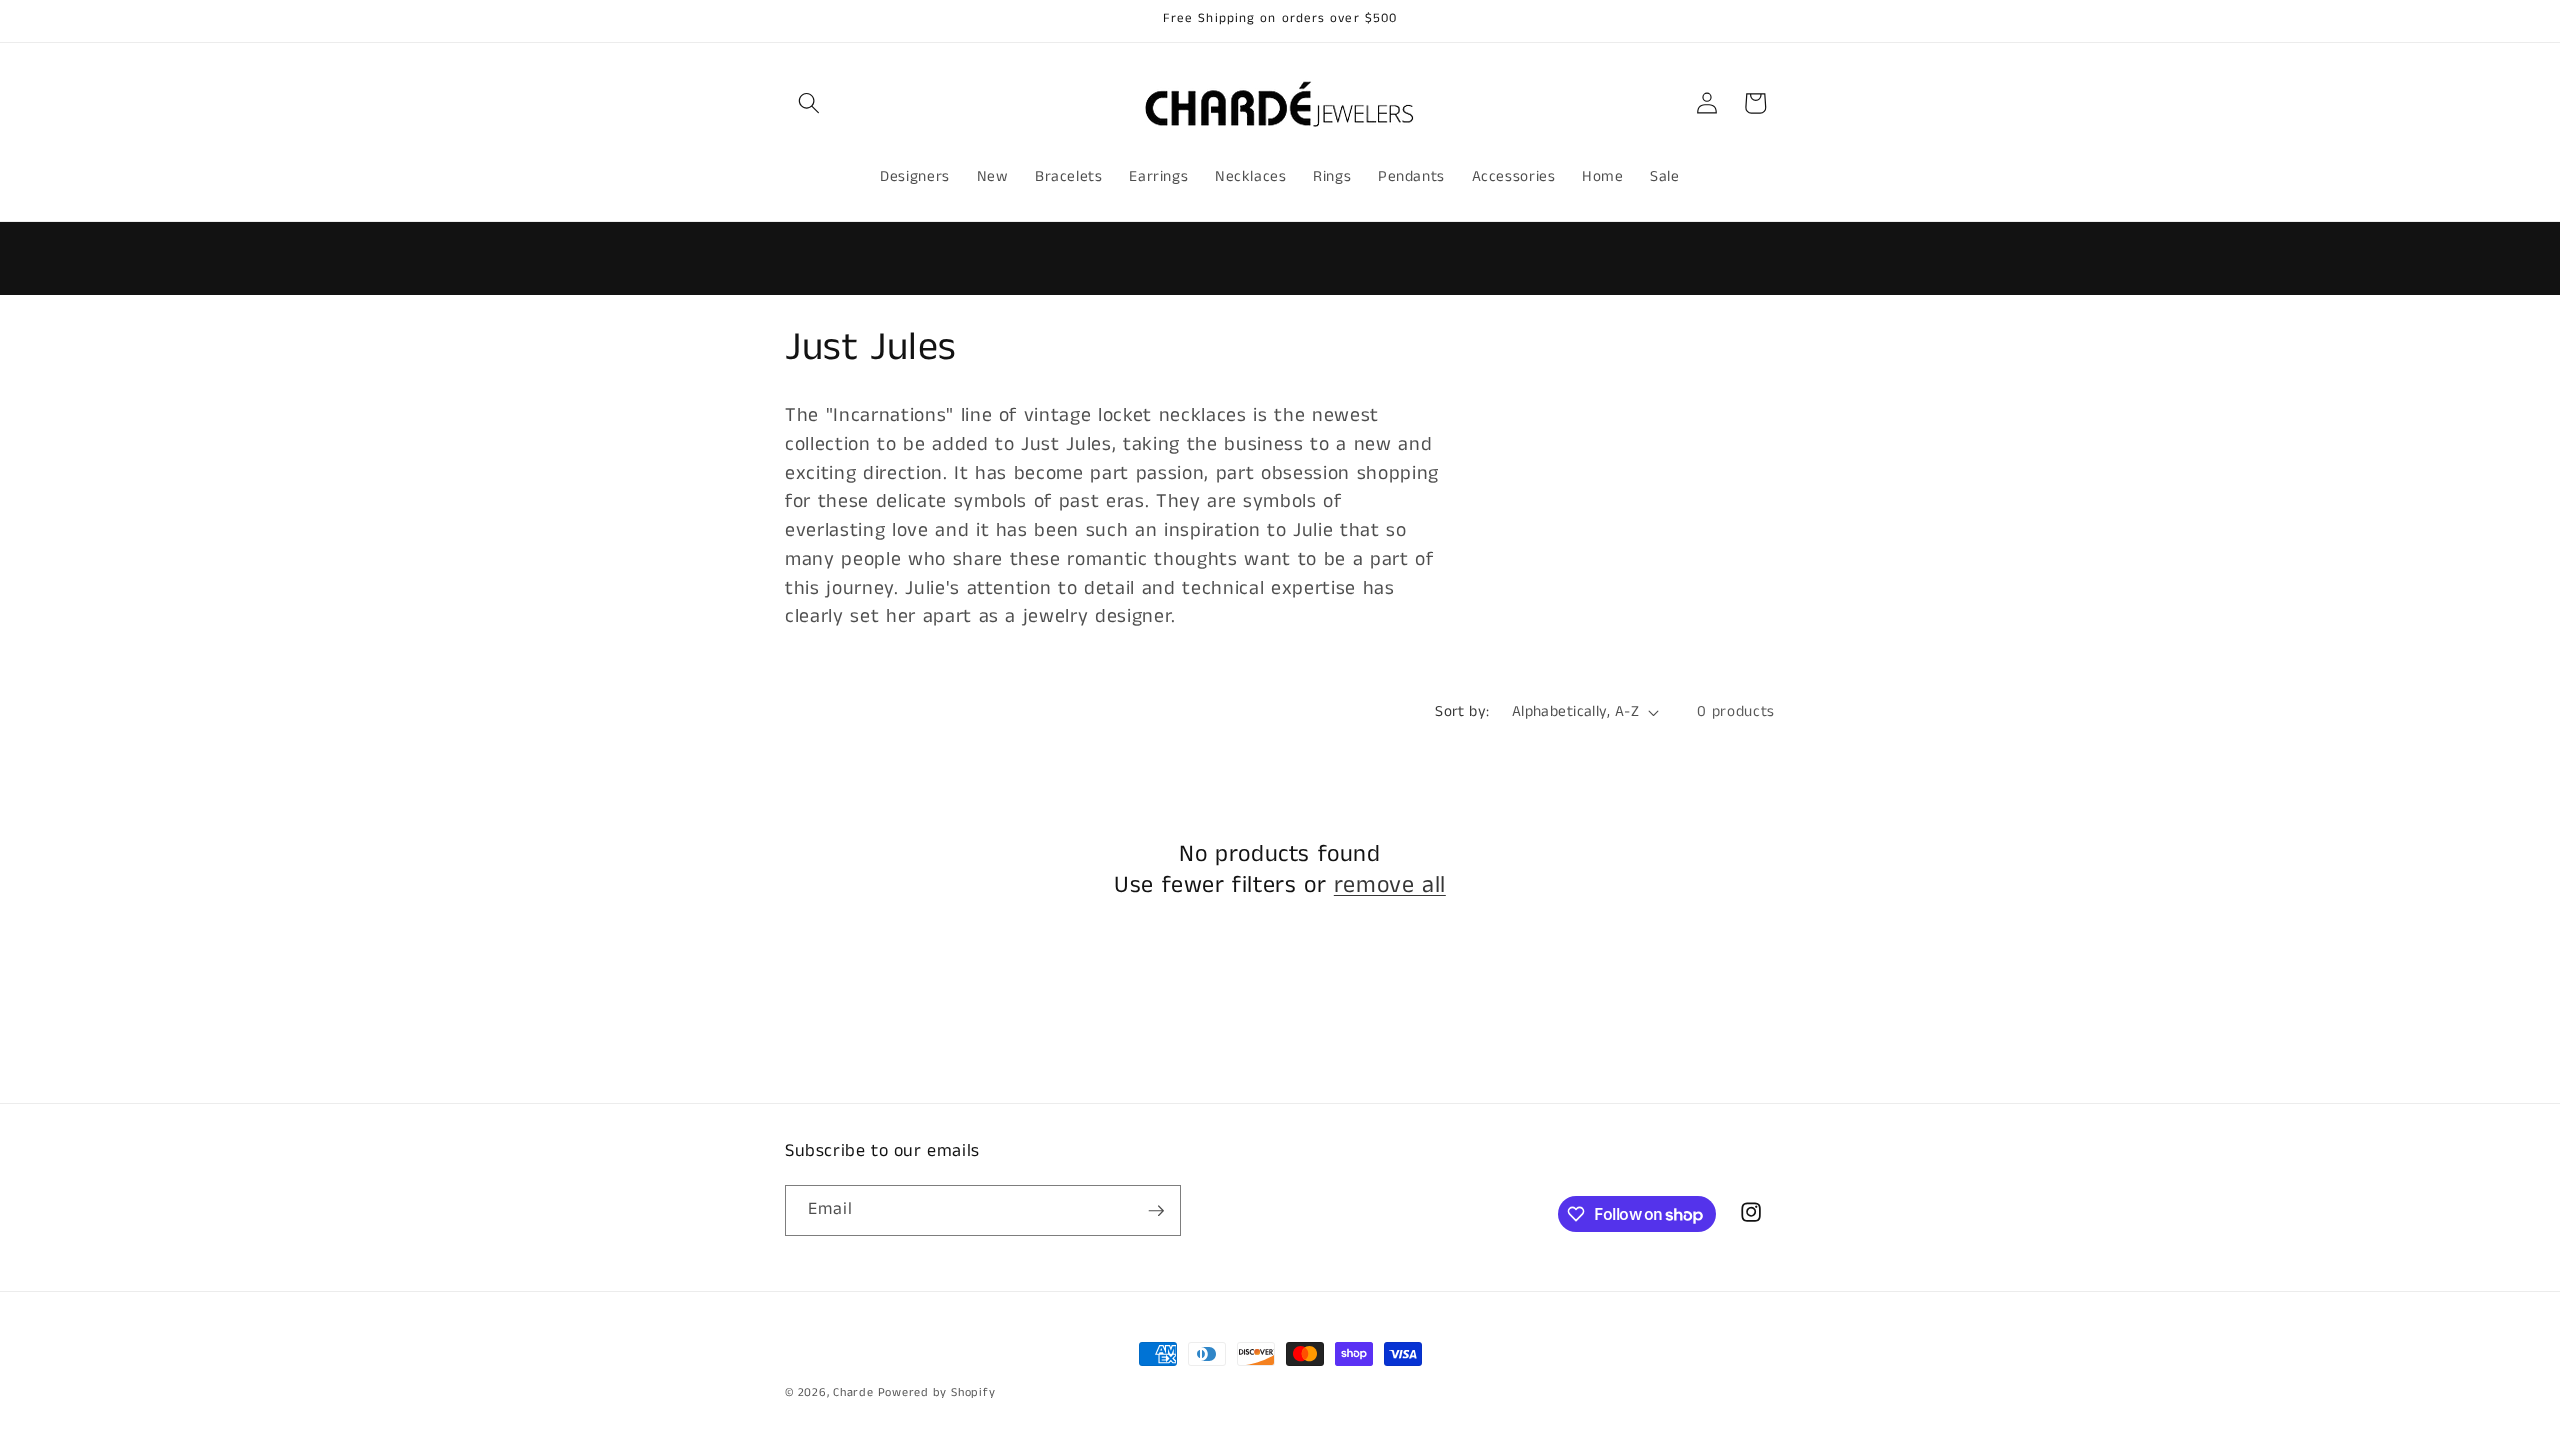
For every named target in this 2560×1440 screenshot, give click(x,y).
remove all (1390, 885)
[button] (809, 103)
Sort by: (1462, 712)
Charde (855, 1392)
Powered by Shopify (937, 1392)
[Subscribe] (1156, 1211)
